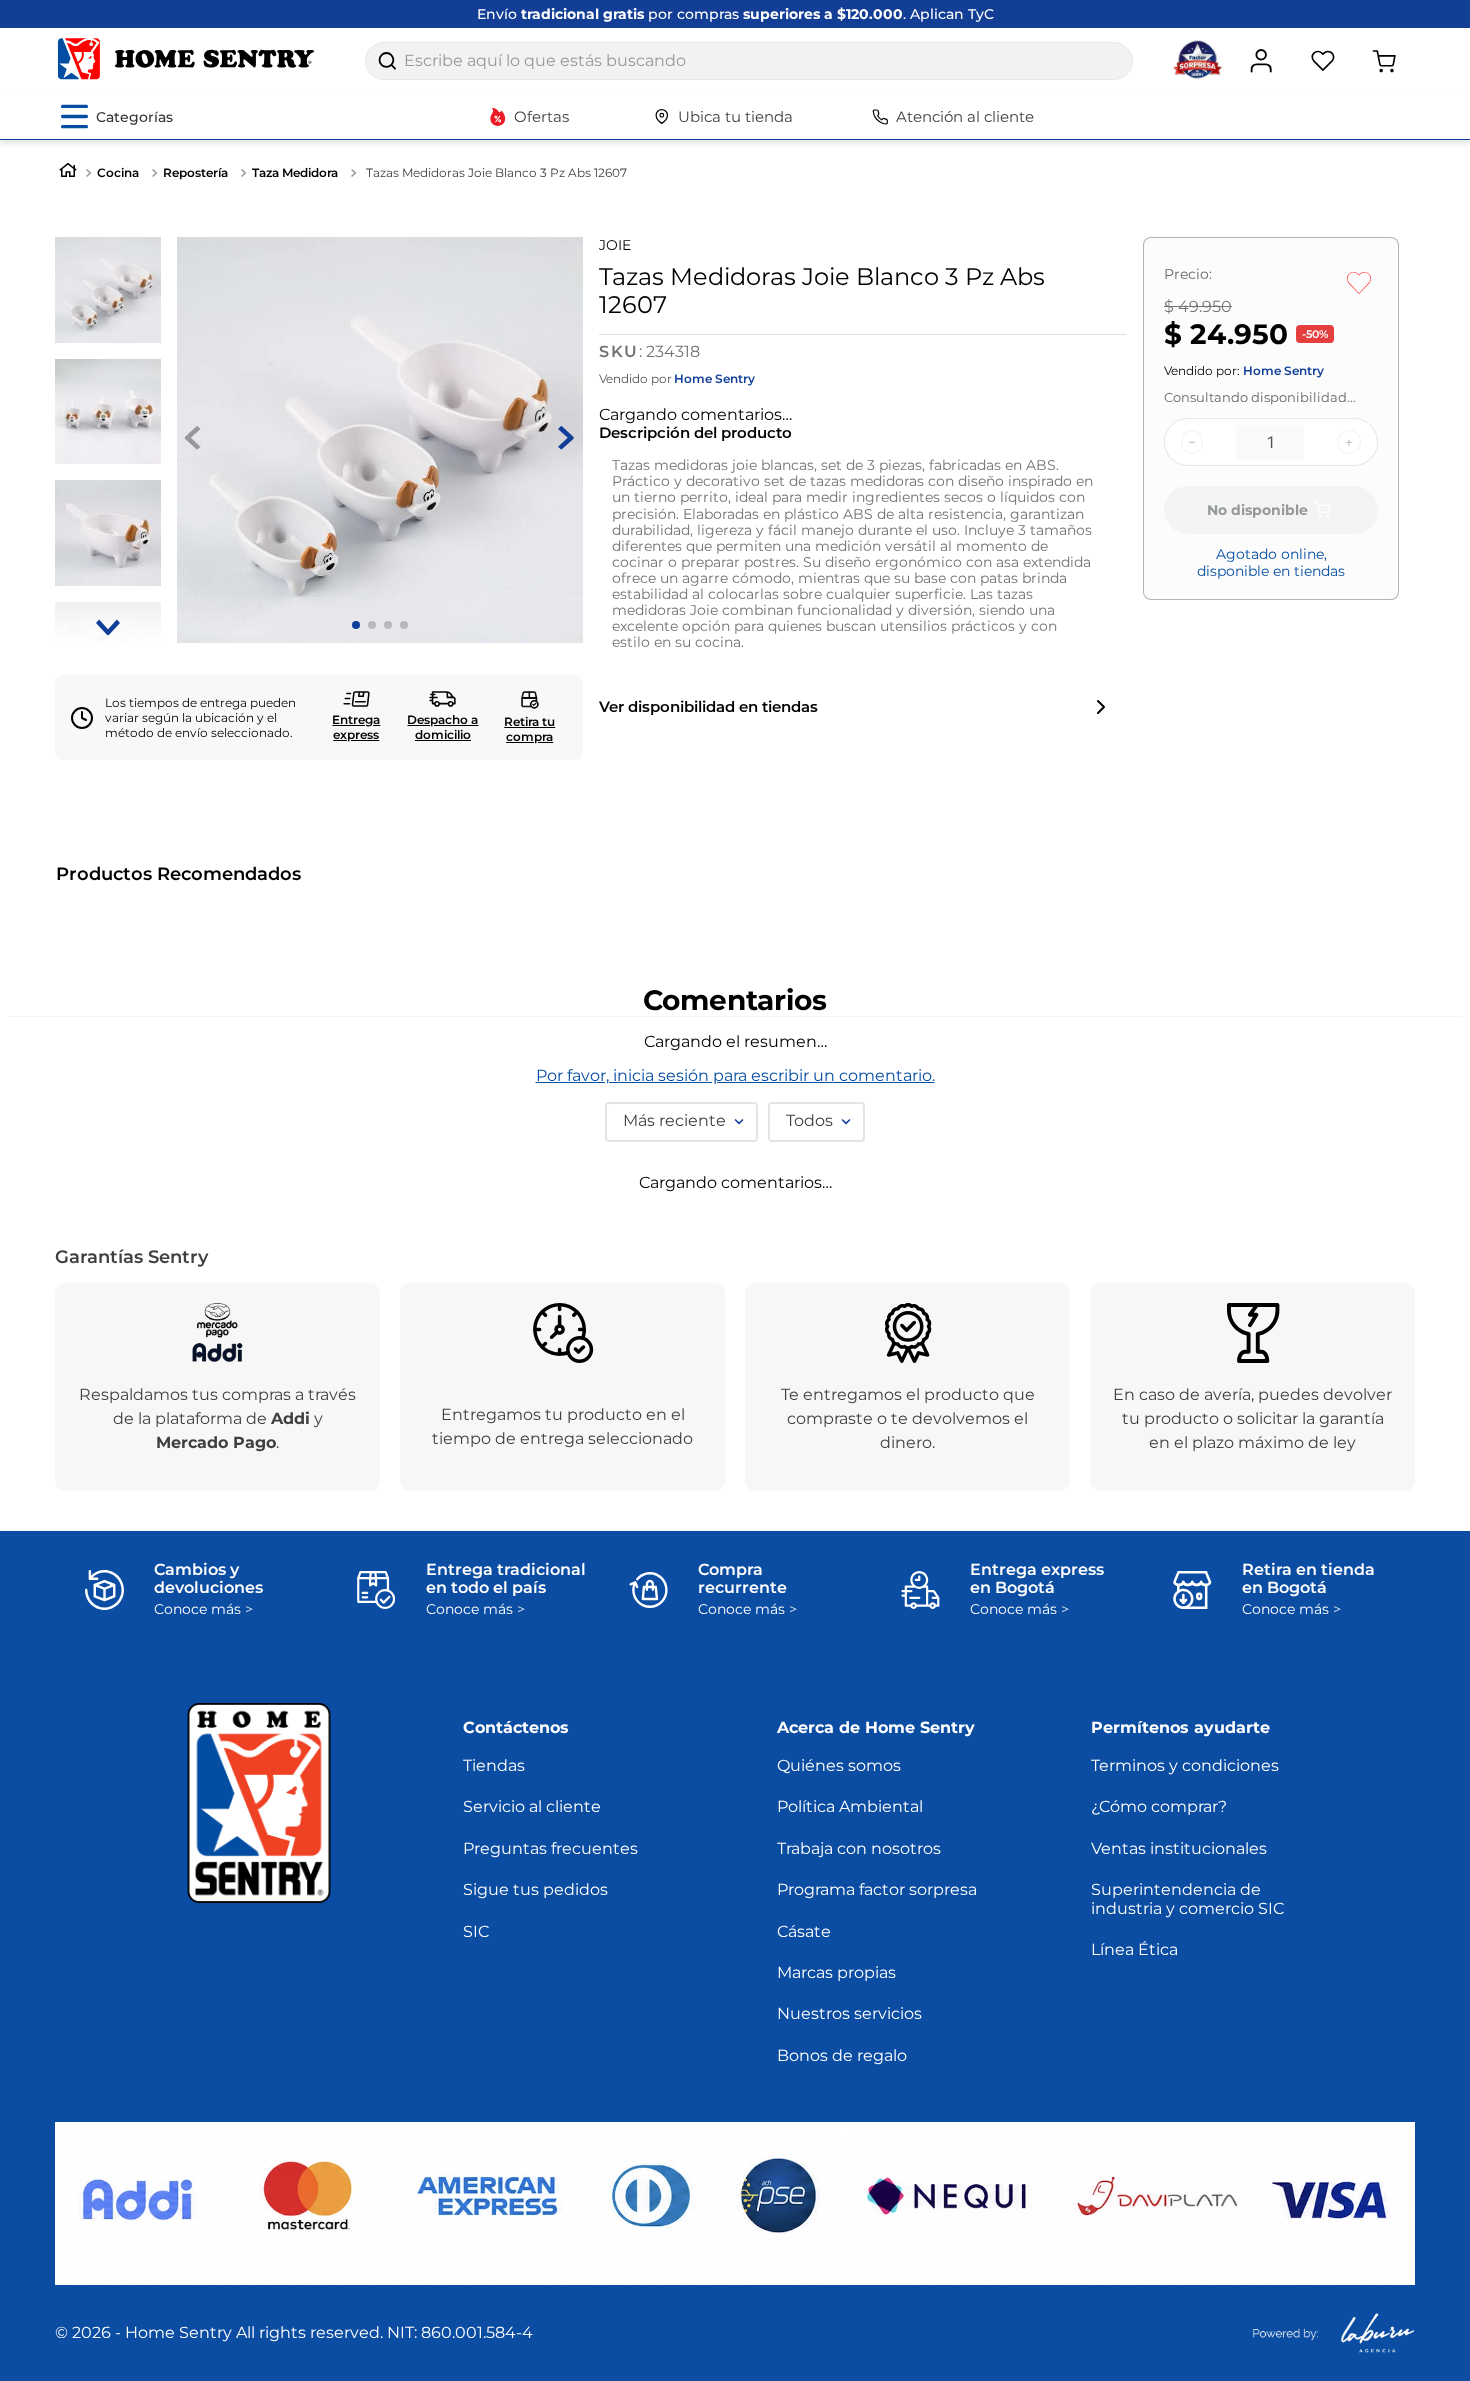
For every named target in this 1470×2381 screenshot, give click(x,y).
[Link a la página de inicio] (68, 172)
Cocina (118, 172)
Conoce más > (203, 1995)
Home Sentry (714, 379)
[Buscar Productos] (387, 61)
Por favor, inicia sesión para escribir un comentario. (735, 1462)
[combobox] (749, 61)
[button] (74, 1109)
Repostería (195, 172)
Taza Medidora (295, 172)
